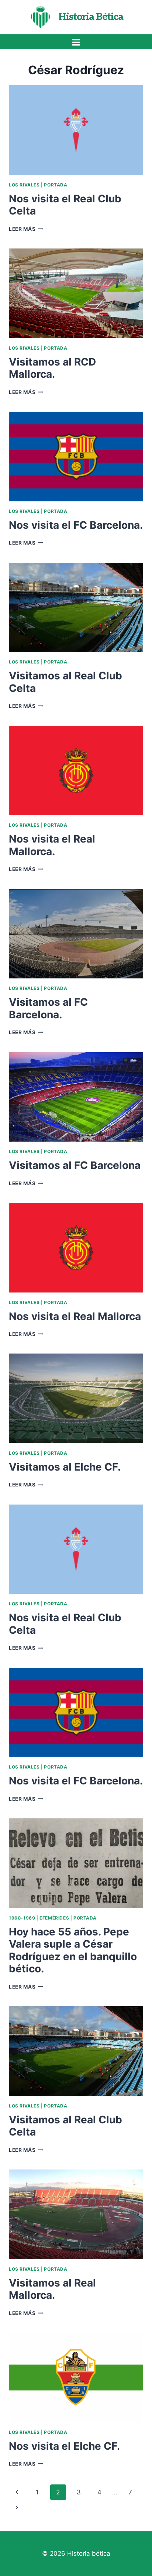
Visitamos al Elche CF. (65, 1467)
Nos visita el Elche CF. (64, 2446)
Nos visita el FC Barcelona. (76, 525)
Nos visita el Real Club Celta (65, 205)
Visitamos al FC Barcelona (75, 1165)
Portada (56, 185)
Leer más (26, 229)
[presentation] (76, 130)
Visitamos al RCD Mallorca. (52, 368)
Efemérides (54, 1918)
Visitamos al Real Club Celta (65, 682)
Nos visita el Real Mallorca (75, 1316)
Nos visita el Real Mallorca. (52, 845)
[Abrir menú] (76, 42)
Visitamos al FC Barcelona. (48, 1008)
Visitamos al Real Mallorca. (52, 2289)
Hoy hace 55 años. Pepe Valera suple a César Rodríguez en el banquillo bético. (73, 1950)
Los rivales (24, 185)
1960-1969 (22, 1918)
